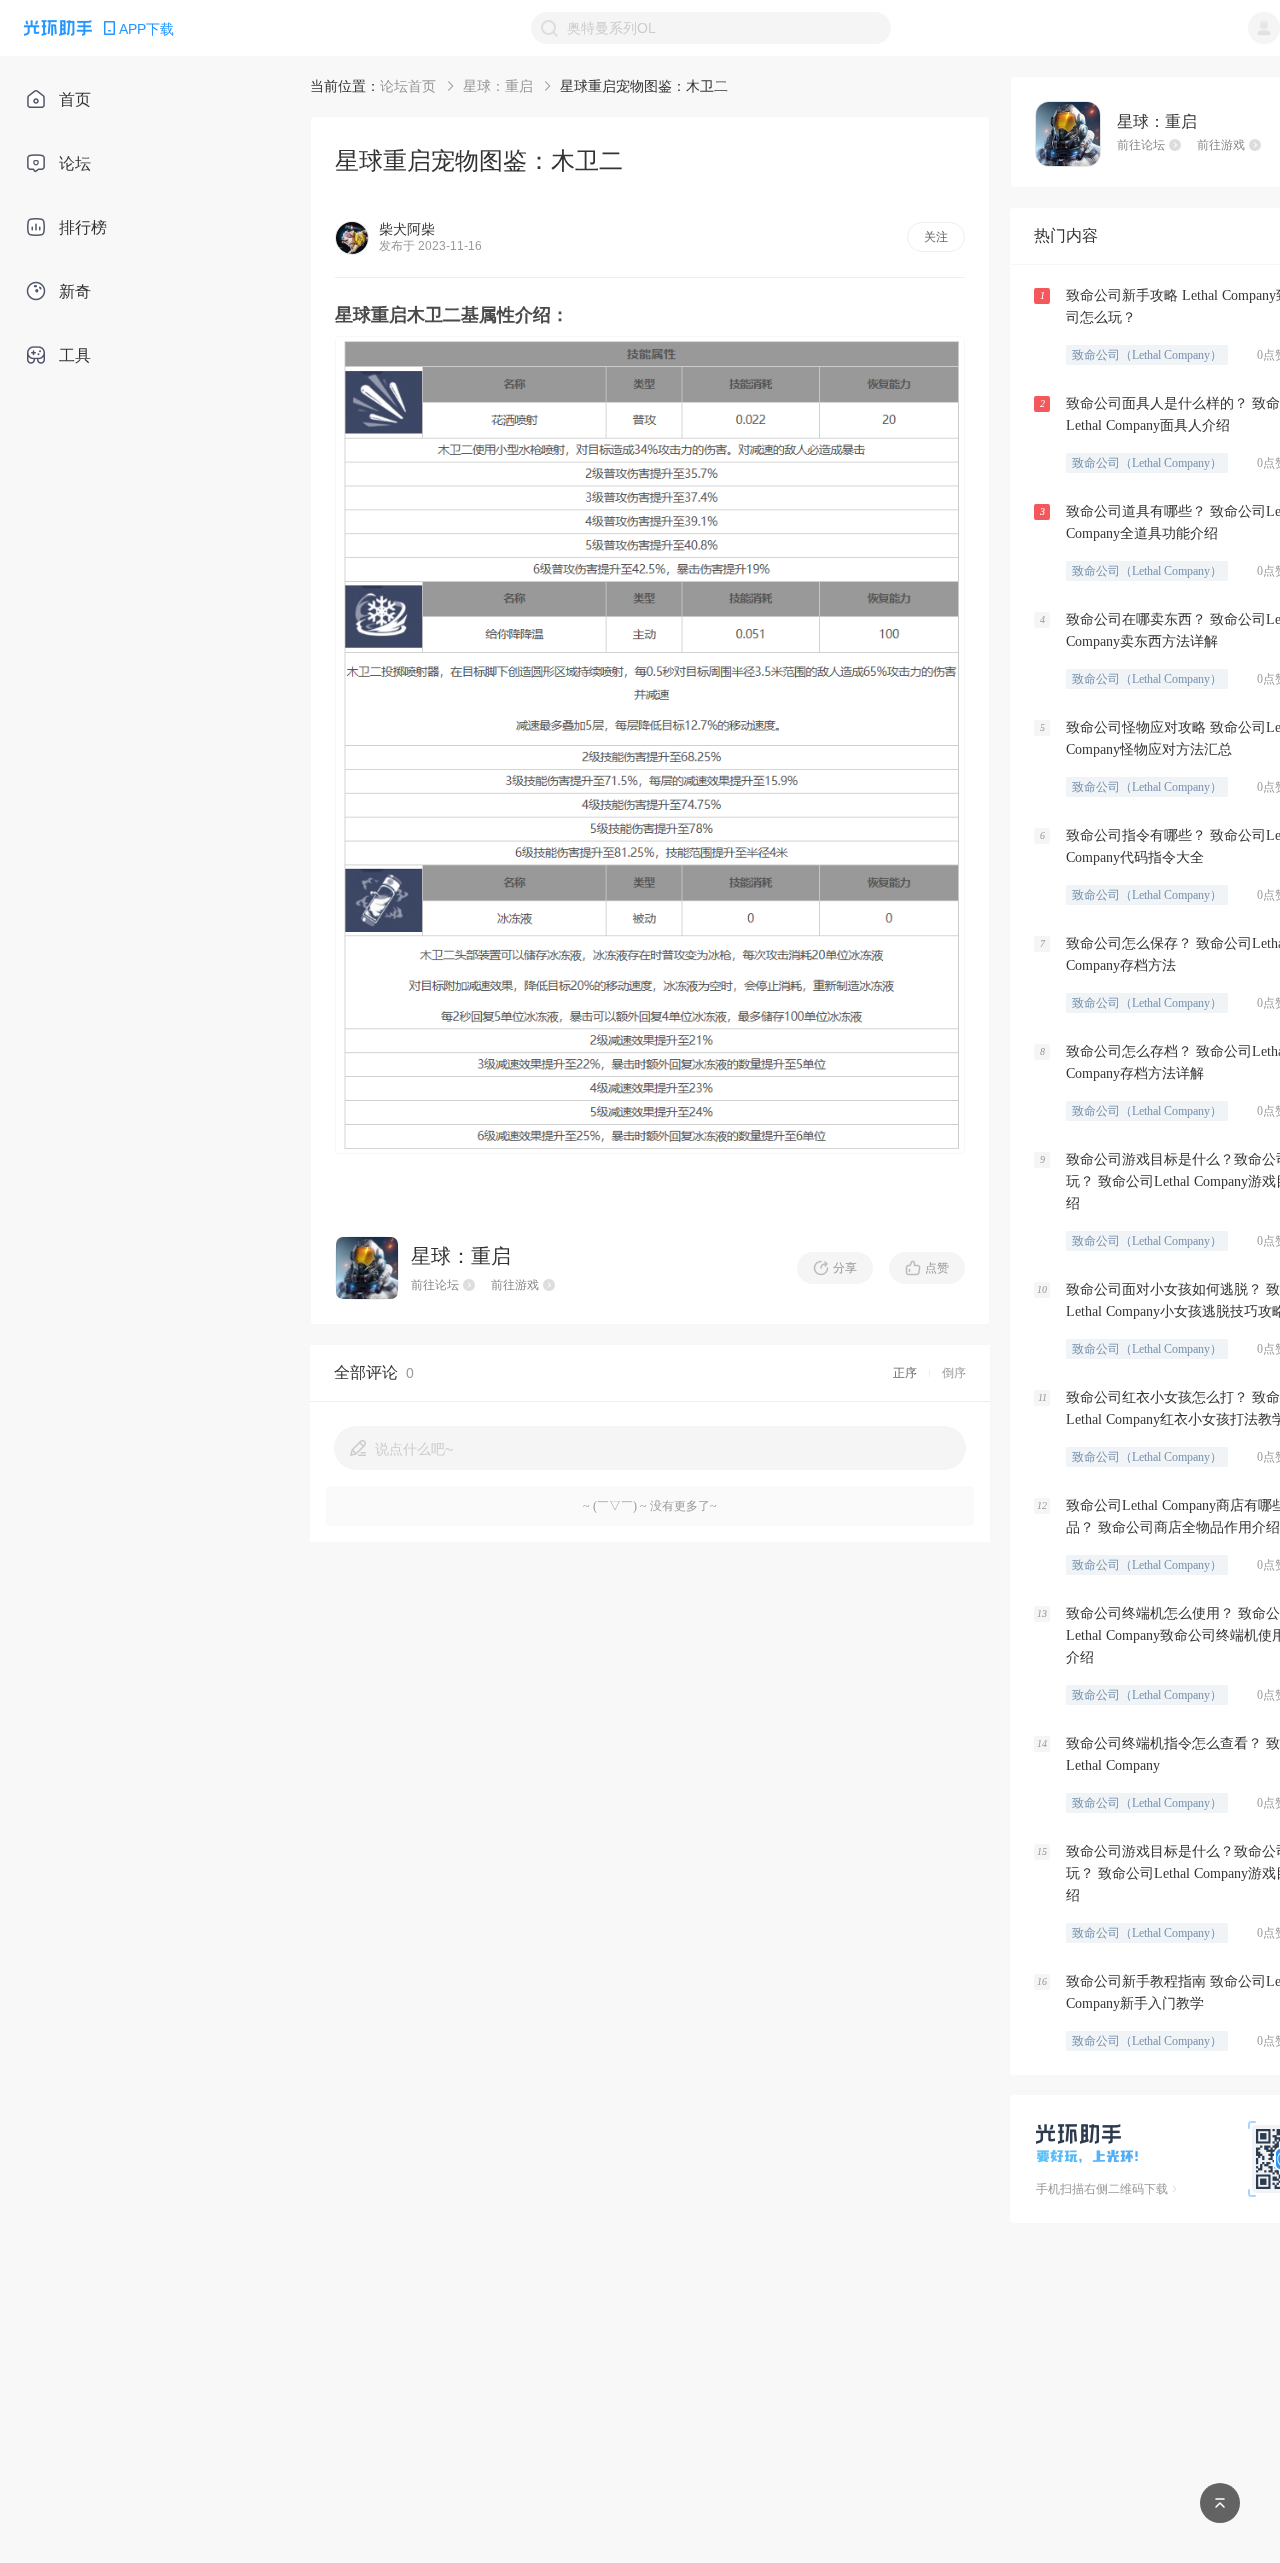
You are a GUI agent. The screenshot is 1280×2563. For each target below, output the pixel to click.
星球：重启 (498, 86)
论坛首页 (408, 86)
